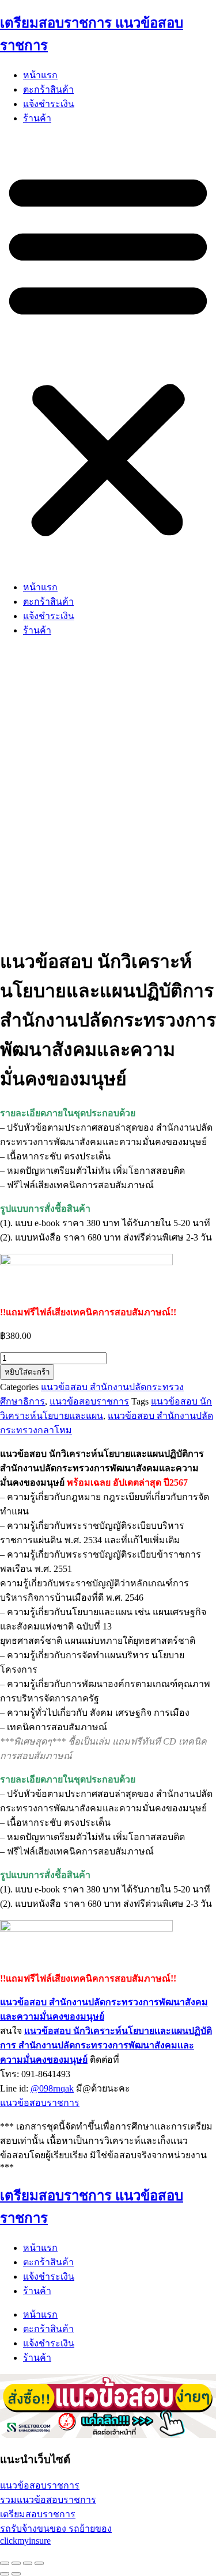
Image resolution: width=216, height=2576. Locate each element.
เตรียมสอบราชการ (38, 2514)
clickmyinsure (25, 2541)
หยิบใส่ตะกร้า (27, 1372)
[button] (108, 353)
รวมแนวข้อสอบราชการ (48, 2500)
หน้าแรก (40, 75)
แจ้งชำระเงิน (49, 104)
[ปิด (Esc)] (39, 2563)
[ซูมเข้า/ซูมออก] (5, 2563)
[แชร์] (28, 2563)
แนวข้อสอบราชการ (89, 1401)
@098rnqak (52, 2088)
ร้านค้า (37, 118)
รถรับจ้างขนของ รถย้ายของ (56, 2529)
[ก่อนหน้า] (5, 2574)
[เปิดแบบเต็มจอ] (16, 2563)
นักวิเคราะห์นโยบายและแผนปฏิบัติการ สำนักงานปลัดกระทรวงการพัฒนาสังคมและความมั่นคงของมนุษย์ (106, 2045)
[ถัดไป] (16, 2574)
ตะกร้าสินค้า (48, 89)
